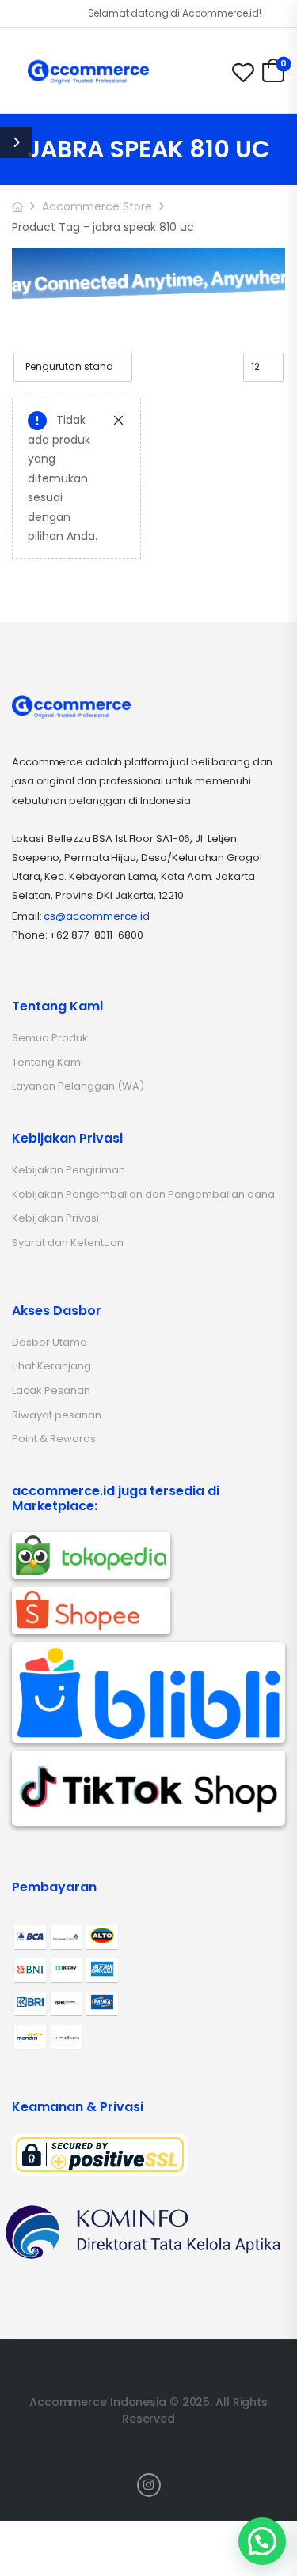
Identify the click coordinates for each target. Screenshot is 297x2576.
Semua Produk (50, 1038)
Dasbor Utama (49, 1342)
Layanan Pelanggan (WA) (78, 1086)
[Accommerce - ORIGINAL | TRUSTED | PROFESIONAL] (88, 72)
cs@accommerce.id (97, 916)
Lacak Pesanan (51, 1390)
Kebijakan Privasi (55, 1218)
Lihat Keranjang (51, 1366)
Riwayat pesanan (57, 1415)
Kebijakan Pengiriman (69, 1170)
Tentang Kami (48, 1062)
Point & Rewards (54, 1439)
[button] (262, 2541)
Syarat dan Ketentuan (68, 1243)
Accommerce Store (97, 206)
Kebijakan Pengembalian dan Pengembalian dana (143, 1194)
